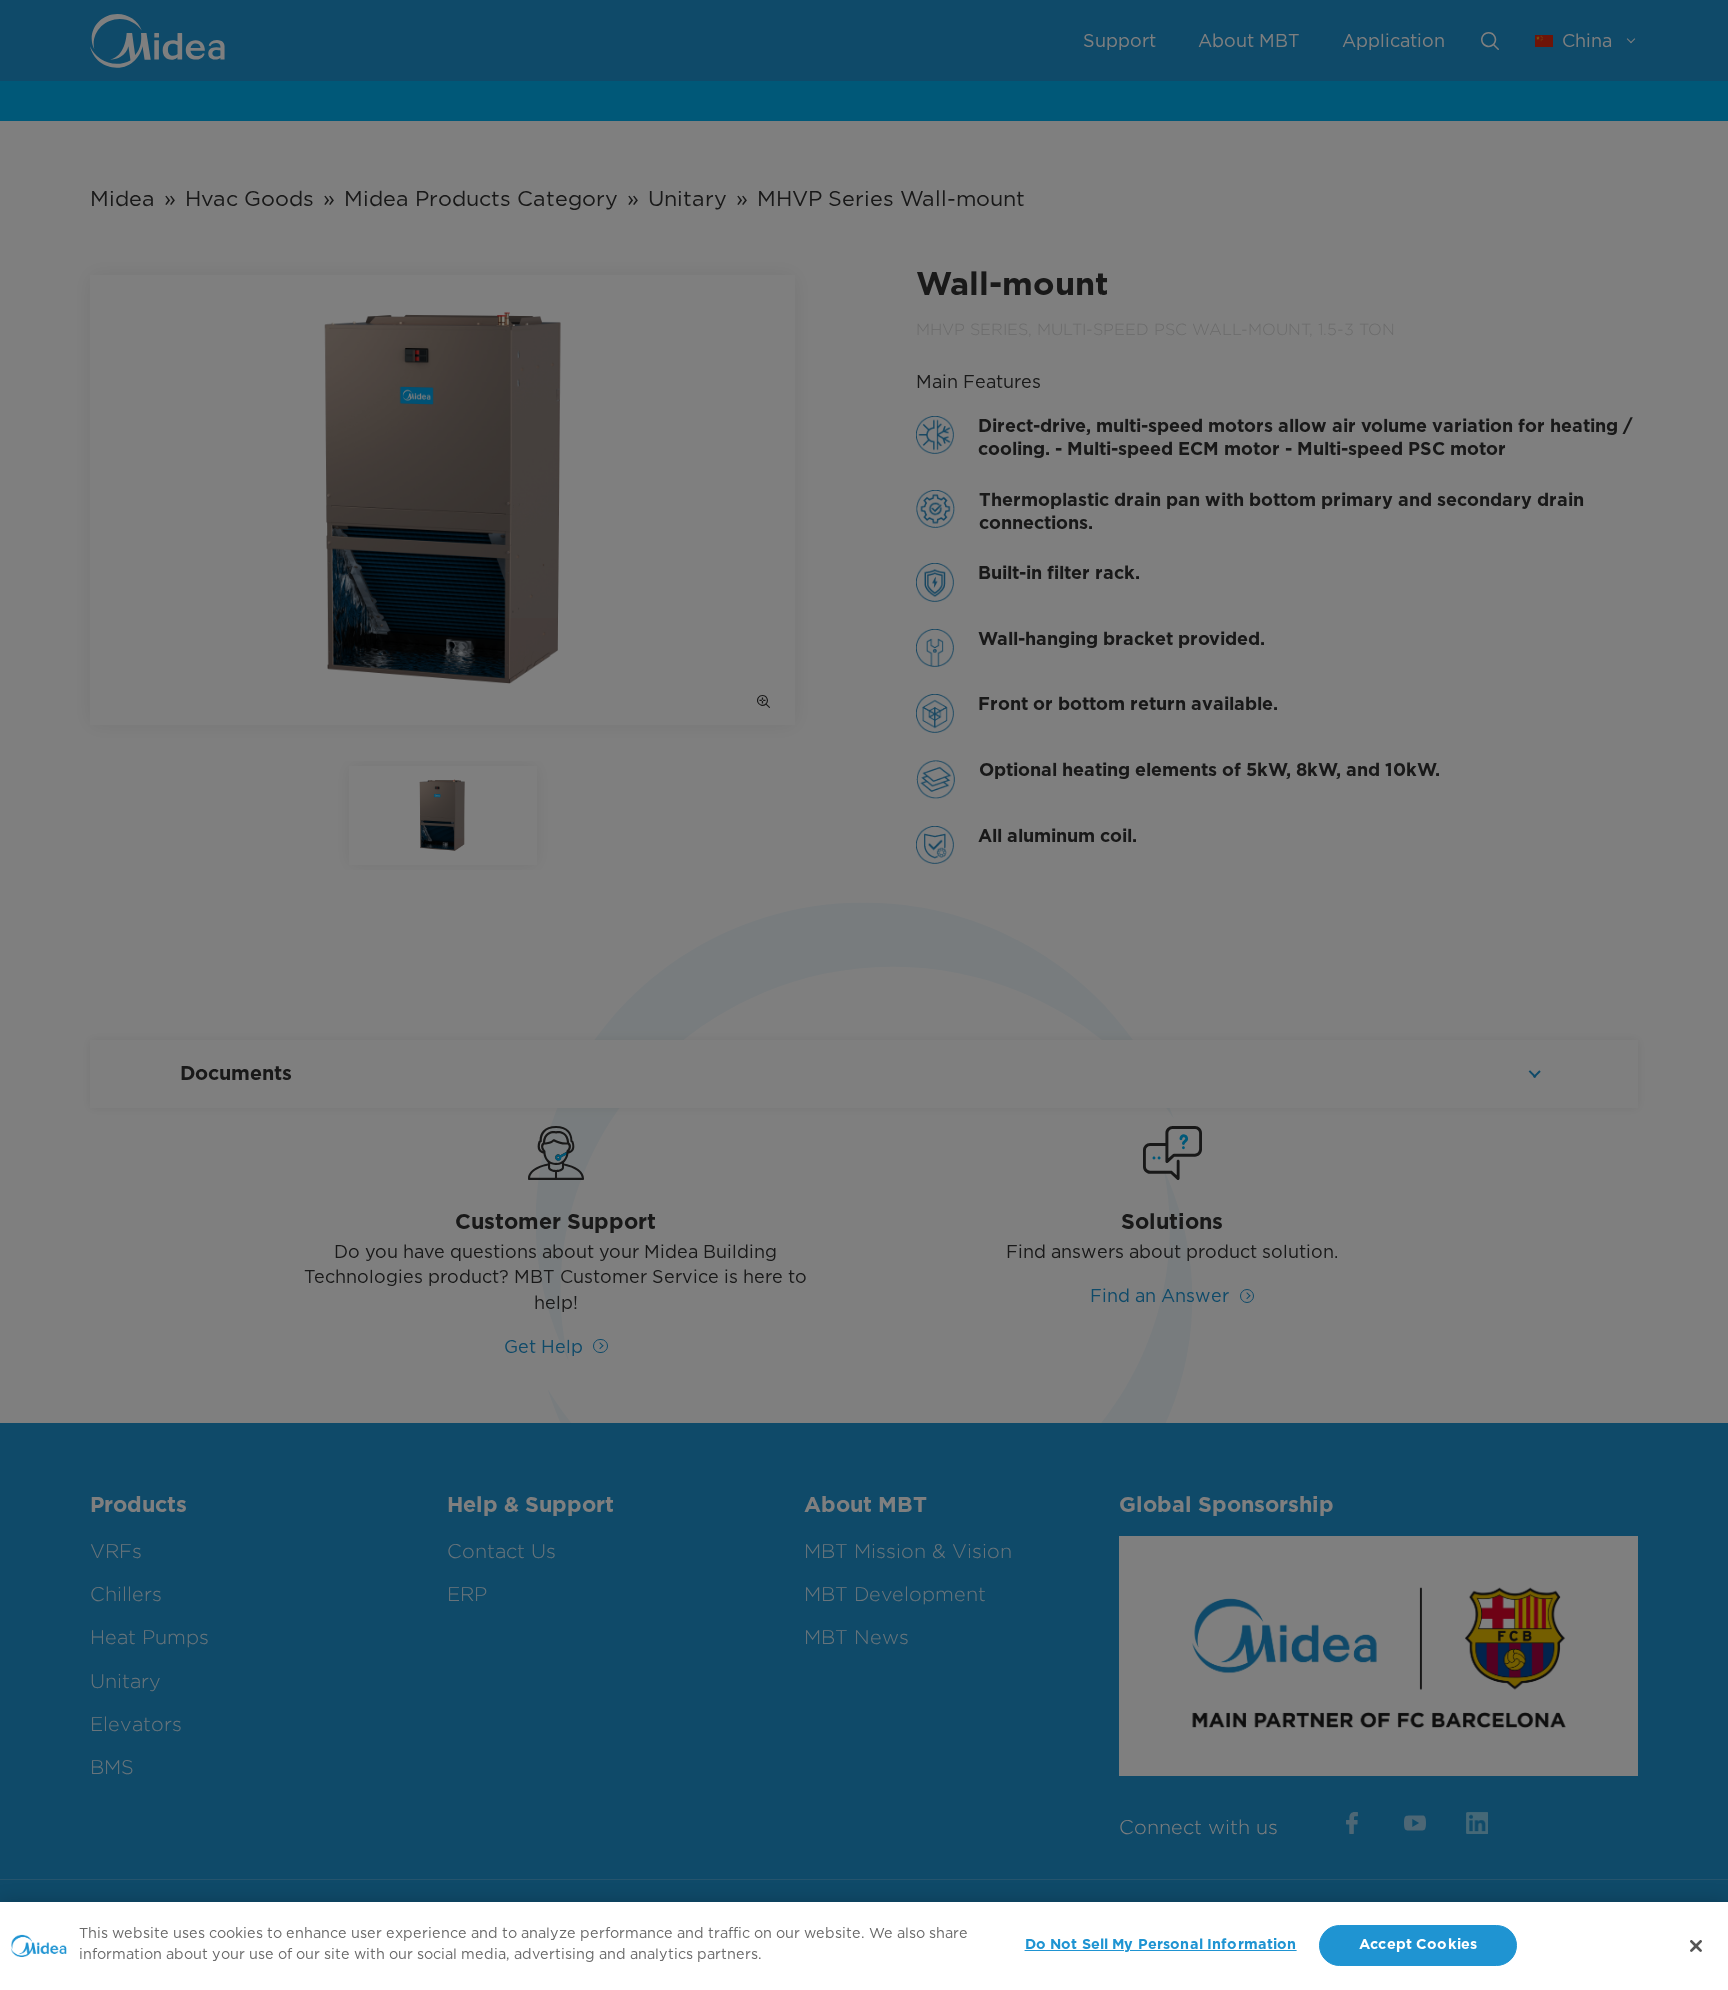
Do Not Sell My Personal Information (1161, 1945)
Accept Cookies (1418, 1945)
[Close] (1696, 1946)
